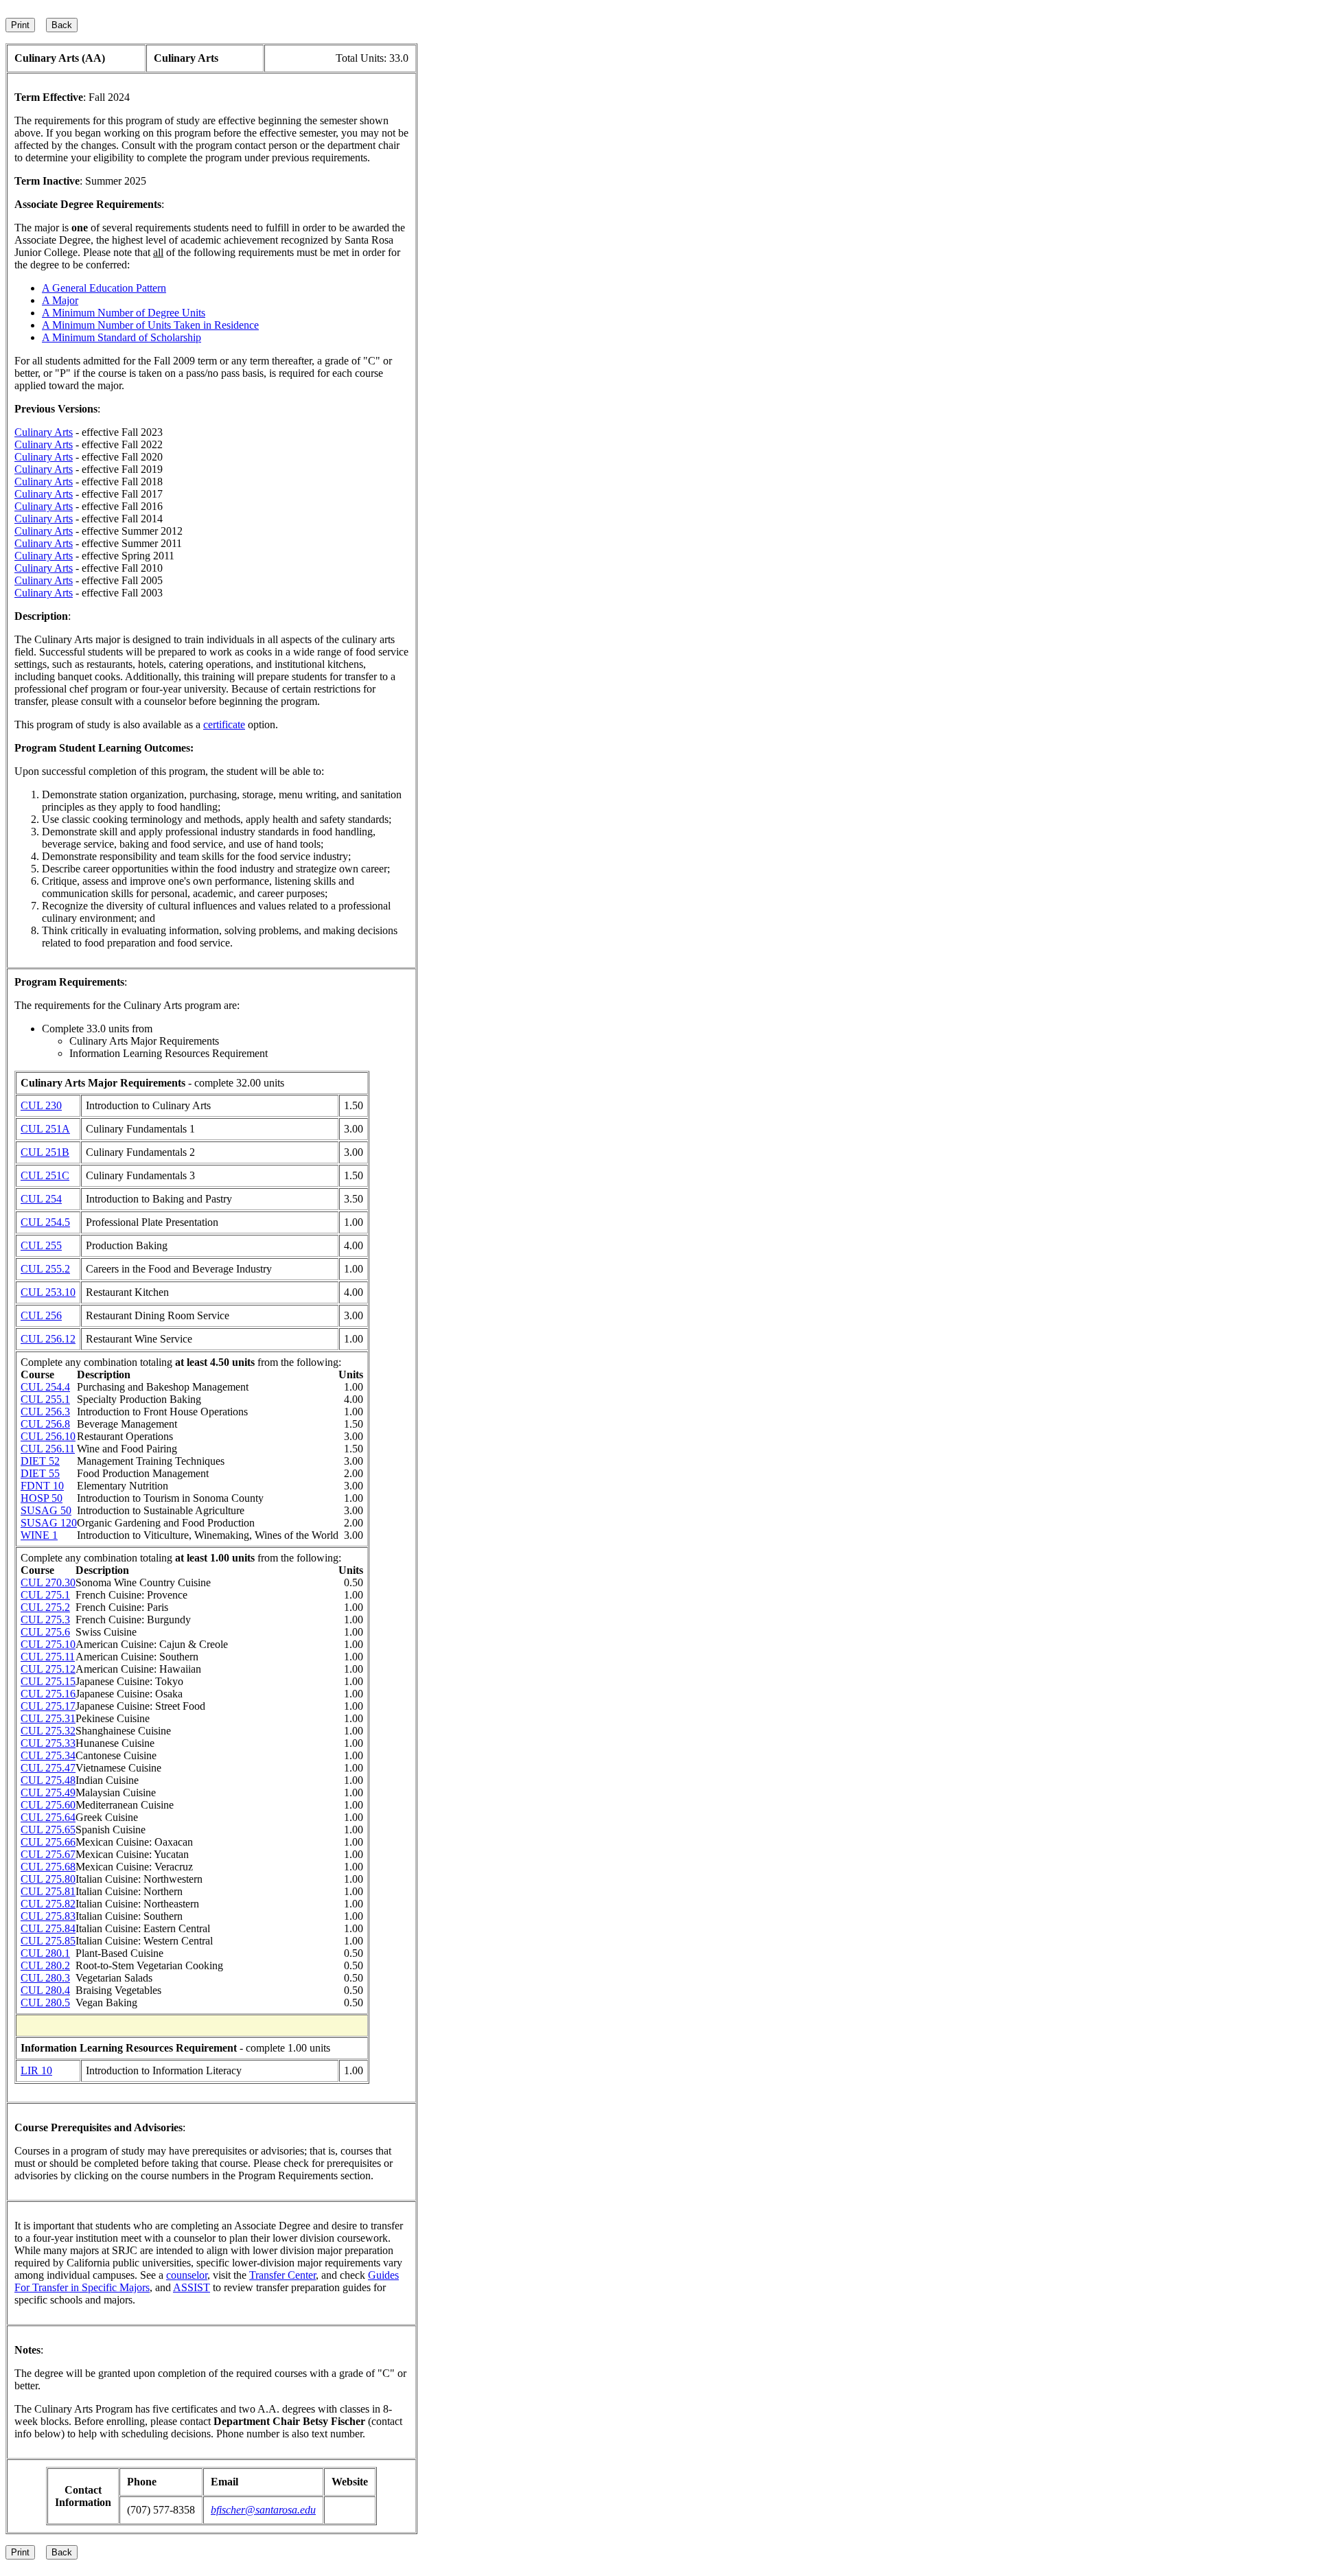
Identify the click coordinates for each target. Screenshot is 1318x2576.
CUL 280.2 (45, 1965)
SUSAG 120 (49, 1523)
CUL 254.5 (45, 1222)
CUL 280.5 (45, 2003)
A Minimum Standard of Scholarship (122, 337)
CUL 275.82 (48, 1904)
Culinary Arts (44, 432)
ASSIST (192, 2287)
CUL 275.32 (48, 1731)
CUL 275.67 (48, 1854)
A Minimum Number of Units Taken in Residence (150, 325)
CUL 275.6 (45, 1632)
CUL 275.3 (45, 1620)
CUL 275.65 (48, 1830)
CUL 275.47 (48, 1768)
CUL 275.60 (48, 1805)
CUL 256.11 (48, 1449)
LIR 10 (36, 2070)
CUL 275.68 (48, 1867)
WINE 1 (39, 1535)
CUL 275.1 (45, 1595)
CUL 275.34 (48, 1755)
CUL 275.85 (48, 1941)
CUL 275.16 (48, 1694)
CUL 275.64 (48, 1817)
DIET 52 (40, 1461)
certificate (224, 724)
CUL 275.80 (48, 1879)
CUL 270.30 (48, 1582)
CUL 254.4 (45, 1387)
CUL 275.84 (48, 1928)
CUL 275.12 (48, 1669)
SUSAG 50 (46, 1510)
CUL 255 (41, 1245)
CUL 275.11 (48, 1657)
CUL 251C (45, 1175)
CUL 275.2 (45, 1607)
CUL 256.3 (45, 1412)
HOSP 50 (42, 1498)
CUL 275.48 (48, 1780)
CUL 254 (41, 1199)
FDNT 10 (42, 1486)
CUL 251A (45, 1129)
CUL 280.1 (45, 1953)
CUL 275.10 (48, 1644)
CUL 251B (45, 1152)
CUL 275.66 (48, 1842)
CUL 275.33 (48, 1743)
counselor (187, 2275)
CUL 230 (41, 1105)
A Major (60, 300)
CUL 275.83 (48, 1916)
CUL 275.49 (48, 1792)
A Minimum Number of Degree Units (124, 313)
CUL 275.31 (48, 1718)
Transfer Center (282, 2275)
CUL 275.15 (48, 1681)
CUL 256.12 (48, 1339)
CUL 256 (41, 1315)
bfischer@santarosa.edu (263, 2510)
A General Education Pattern (104, 288)
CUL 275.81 (48, 1891)
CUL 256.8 (45, 1424)
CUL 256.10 (48, 1436)
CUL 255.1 (45, 1399)
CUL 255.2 (45, 1269)
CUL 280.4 (45, 1990)
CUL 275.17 (48, 1706)
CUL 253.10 (48, 1292)
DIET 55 (40, 1473)
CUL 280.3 (45, 1978)
